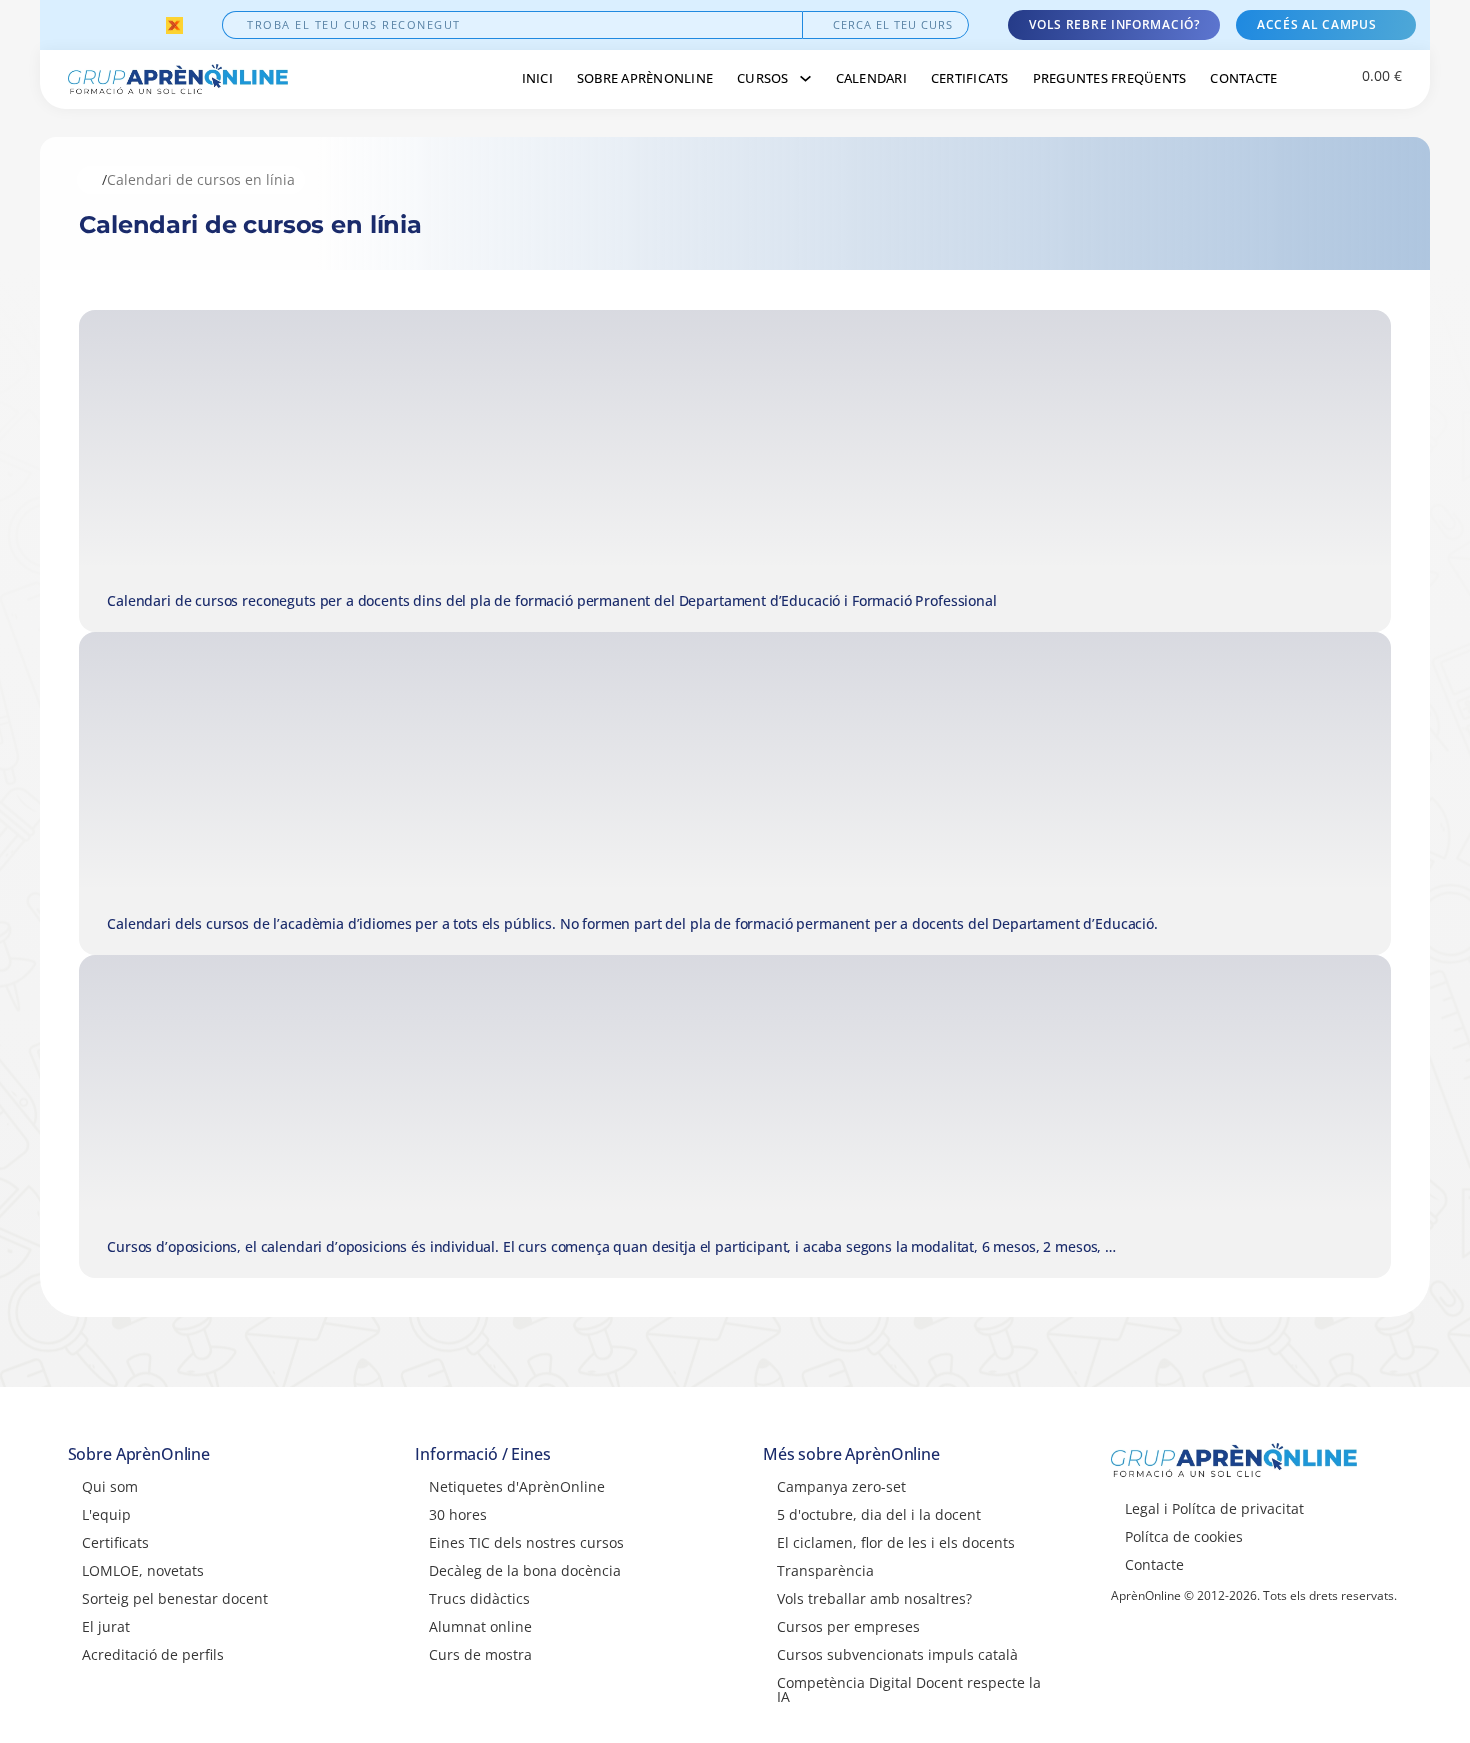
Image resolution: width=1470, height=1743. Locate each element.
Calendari (871, 78)
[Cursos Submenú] (805, 78)
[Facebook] (73, 25)
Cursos (763, 78)
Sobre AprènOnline (645, 78)
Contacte (1243, 78)
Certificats (970, 78)
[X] (123, 25)
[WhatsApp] (148, 25)
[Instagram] (98, 25)
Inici (537, 78)
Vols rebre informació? (1114, 24)
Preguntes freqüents (1110, 78)
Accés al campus (1317, 24)
